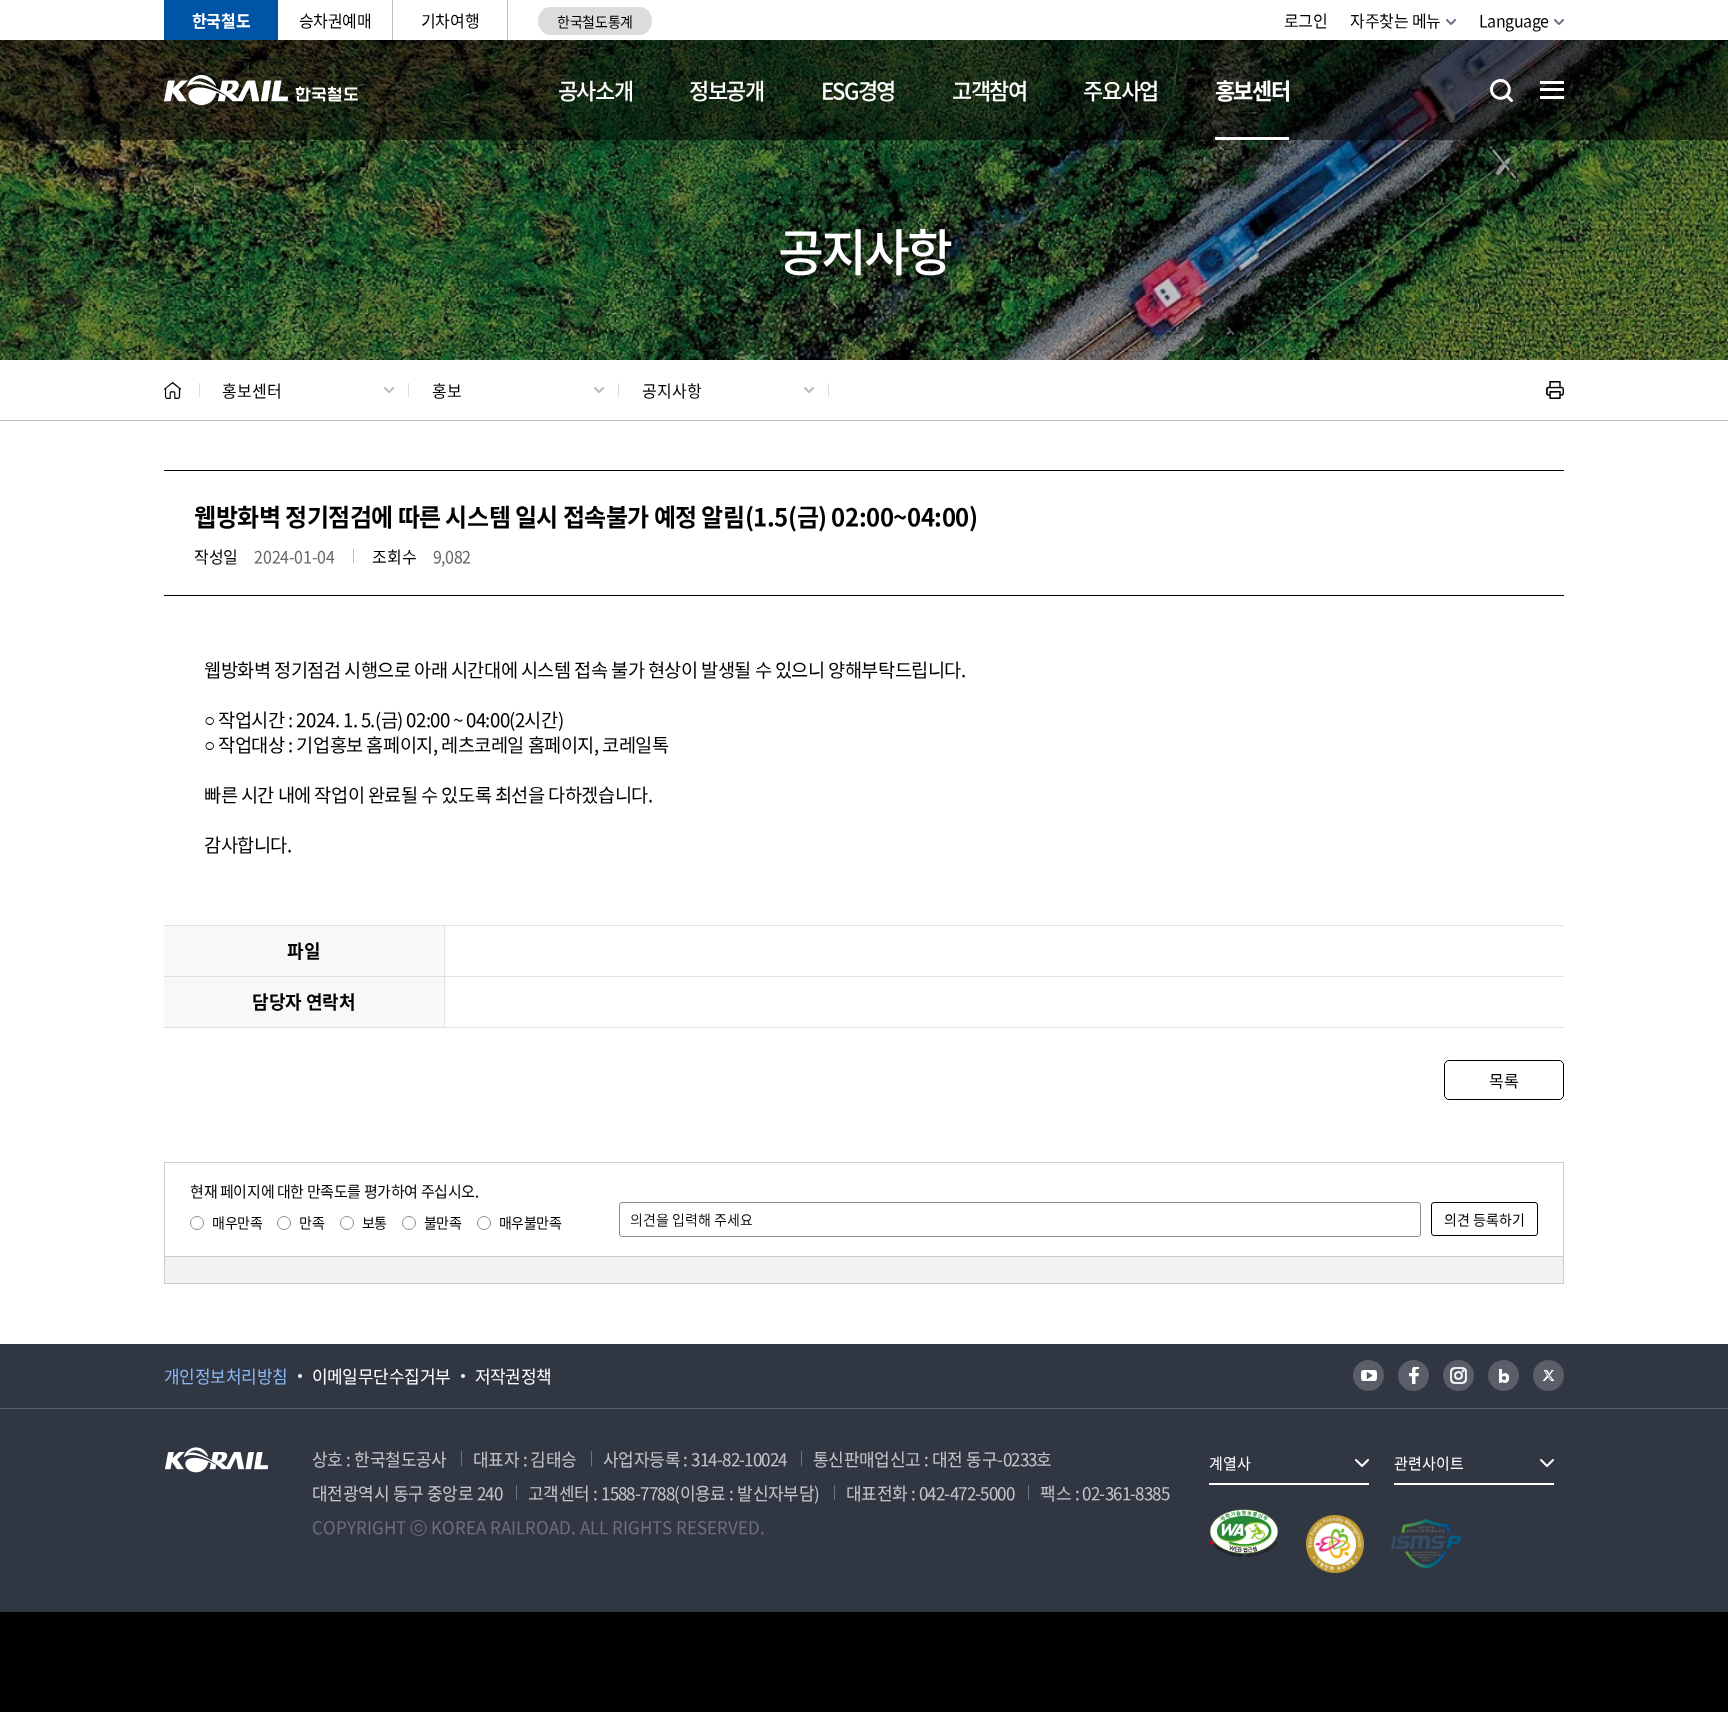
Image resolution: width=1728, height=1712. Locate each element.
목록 (1503, 1080)
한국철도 (221, 20)
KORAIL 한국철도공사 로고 (261, 90)
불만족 (443, 1222)
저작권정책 (513, 1376)
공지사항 (672, 390)
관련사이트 (1429, 1463)
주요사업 (1120, 89)
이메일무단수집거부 (381, 1376)
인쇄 (1555, 390)
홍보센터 (1252, 89)
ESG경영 (858, 89)
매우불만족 (530, 1222)
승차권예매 (335, 20)
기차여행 (450, 20)
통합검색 (1501, 90)
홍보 (447, 390)
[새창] (1368, 1375)
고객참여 (989, 89)
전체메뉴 (1552, 90)
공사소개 (595, 89)
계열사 (1230, 1463)
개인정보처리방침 (226, 1376)
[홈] (172, 390)
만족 (311, 1222)
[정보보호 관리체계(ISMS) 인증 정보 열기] (1426, 1544)
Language (1514, 20)
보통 (374, 1222)
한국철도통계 (594, 21)
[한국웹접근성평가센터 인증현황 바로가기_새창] (1244, 1544)
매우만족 (237, 1222)
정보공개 (726, 89)
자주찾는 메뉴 (1395, 20)
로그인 (1306, 20)
